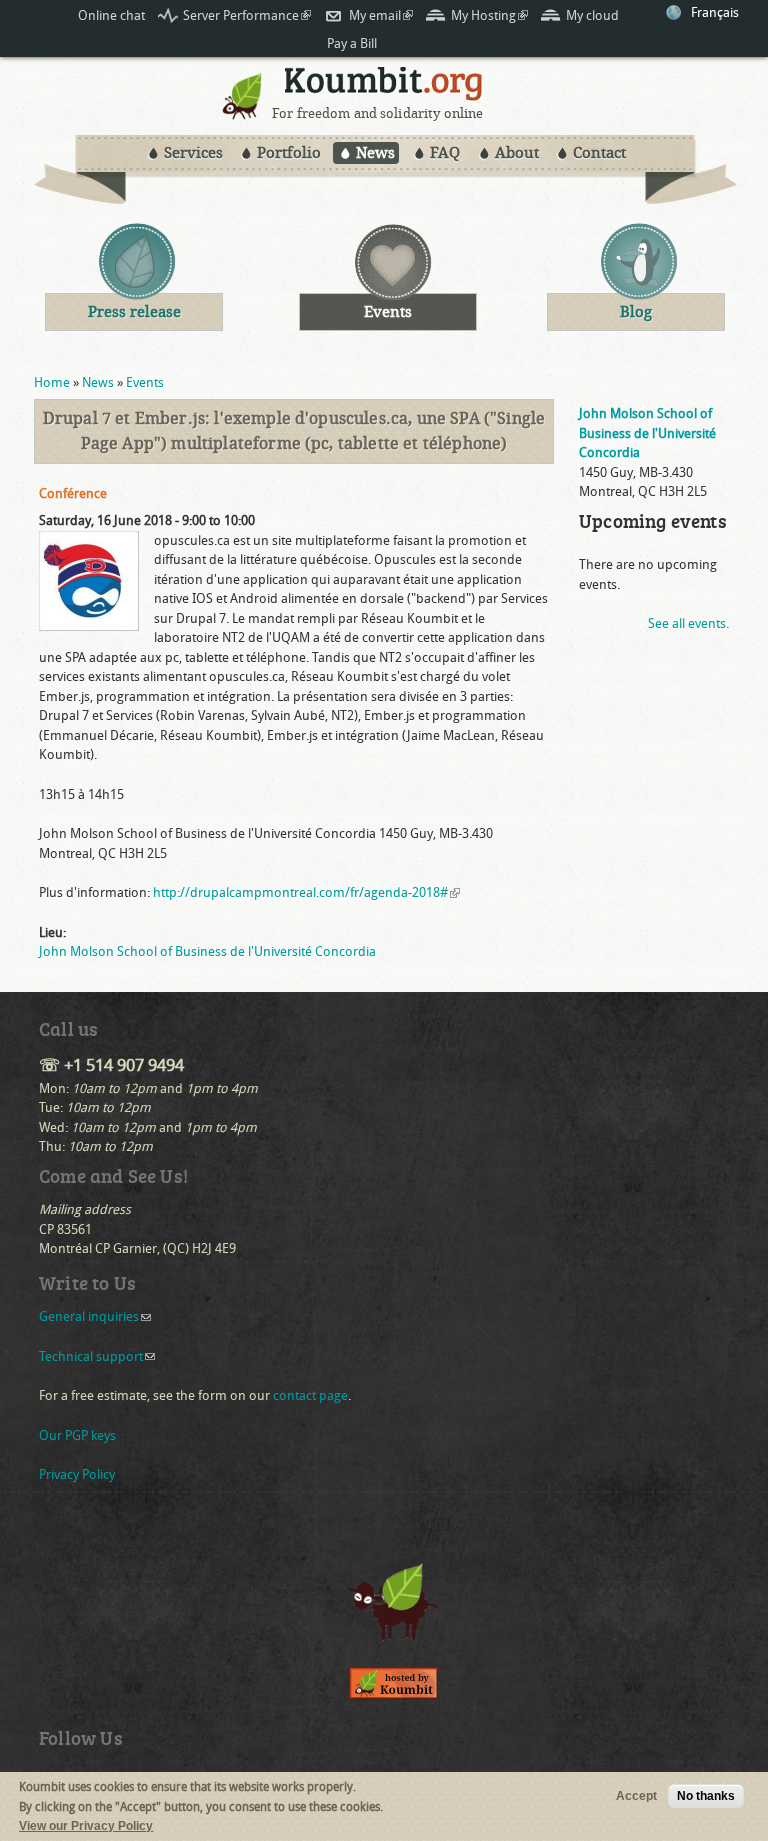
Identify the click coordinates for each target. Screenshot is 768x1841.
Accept (636, 1796)
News (375, 153)
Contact (599, 153)
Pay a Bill (352, 43)
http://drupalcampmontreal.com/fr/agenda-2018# (306, 892)
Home (52, 382)
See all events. (688, 623)
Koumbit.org (384, 86)
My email (381, 15)
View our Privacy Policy (86, 1826)
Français (715, 12)
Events (145, 382)
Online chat (111, 15)
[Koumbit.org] (243, 114)
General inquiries (95, 1316)
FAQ (445, 153)
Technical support (97, 1356)
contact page (310, 1395)
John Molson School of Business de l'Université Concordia (207, 951)
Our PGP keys (77, 1435)
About (517, 153)
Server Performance (247, 15)
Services (193, 153)
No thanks (706, 1796)
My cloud (592, 15)
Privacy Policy (77, 1474)
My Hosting (489, 15)
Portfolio (289, 153)
